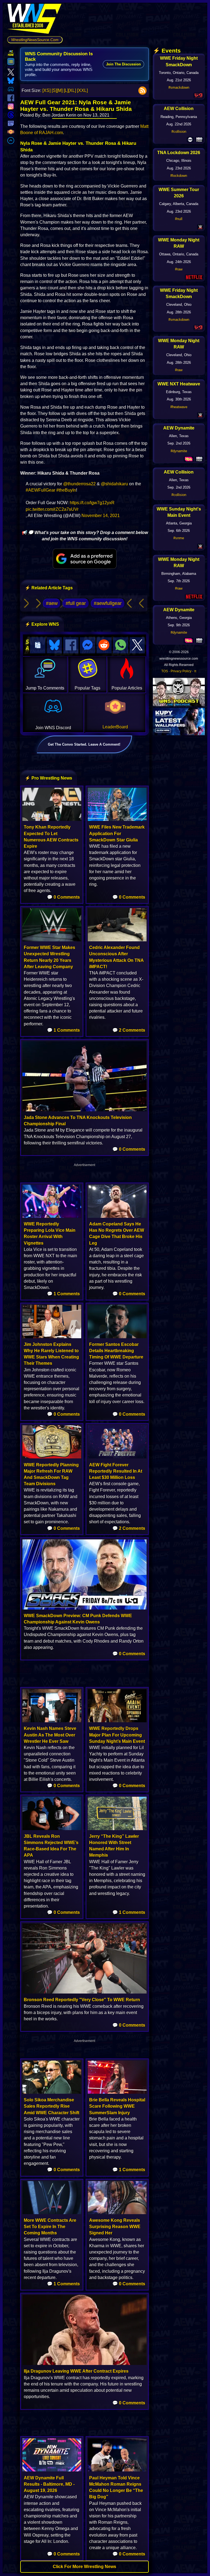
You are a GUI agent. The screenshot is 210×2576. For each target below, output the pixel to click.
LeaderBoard (115, 727)
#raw (179, 269)
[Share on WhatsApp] (121, 645)
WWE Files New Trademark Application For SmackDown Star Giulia (117, 833)
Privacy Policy (181, 671)
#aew (52, 603)
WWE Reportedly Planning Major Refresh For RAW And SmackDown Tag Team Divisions (51, 1474)
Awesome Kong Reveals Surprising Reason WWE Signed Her (115, 2227)
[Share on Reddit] (104, 645)
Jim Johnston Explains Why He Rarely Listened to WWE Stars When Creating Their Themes (51, 1354)
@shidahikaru (114, 484)
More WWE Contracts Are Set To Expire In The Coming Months (50, 2227)
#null (179, 219)
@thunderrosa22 (79, 484)
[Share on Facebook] (71, 645)
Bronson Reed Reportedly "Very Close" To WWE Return (82, 2000)
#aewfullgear (108, 603)
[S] (54, 90)
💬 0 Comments (63, 897)
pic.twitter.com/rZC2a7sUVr (52, 509)
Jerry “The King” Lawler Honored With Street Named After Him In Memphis (114, 1846)
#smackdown (179, 87)
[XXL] (82, 90)
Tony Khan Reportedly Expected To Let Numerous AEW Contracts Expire (51, 837)
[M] (60, 90)
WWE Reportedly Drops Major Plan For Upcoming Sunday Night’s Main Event (117, 1735)
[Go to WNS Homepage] (35, 20)
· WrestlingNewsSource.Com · (35, 40)
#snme (179, 538)
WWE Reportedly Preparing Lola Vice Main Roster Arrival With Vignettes (50, 1234)
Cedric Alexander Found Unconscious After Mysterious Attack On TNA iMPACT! (116, 957)
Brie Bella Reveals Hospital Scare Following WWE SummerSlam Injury (117, 2106)
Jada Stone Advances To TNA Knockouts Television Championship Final (78, 1121)
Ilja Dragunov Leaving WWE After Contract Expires (76, 2371)
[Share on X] (137, 645)
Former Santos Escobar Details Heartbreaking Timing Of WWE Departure (116, 1351)
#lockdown (179, 176)
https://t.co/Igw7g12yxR (92, 503)
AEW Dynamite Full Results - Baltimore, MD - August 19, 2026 (49, 2484)
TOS (165, 671)
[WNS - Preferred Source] (85, 559)
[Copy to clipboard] (38, 645)
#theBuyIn (66, 490)
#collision (179, 132)
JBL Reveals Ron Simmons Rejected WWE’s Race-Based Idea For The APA (51, 1846)
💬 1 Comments (63, 1030)
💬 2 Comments (129, 1030)
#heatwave (179, 407)
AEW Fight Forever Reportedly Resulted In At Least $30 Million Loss (116, 1471)
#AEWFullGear (40, 490)
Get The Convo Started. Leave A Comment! (84, 744)
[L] (66, 90)
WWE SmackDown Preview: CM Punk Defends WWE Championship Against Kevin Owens (78, 1619)
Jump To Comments (45, 688)
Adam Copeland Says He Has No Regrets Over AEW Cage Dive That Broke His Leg (117, 1234)
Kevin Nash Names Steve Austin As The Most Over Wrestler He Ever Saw (50, 1735)
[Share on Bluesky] (54, 645)
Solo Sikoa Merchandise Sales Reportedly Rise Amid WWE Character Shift (52, 2106)
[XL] (72, 90)
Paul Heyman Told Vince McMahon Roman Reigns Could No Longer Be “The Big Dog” (116, 2487)
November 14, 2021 (101, 516)
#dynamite (179, 451)
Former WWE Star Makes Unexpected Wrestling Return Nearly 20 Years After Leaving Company (49, 957)
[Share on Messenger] (87, 645)
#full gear (76, 603)
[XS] (46, 90)
